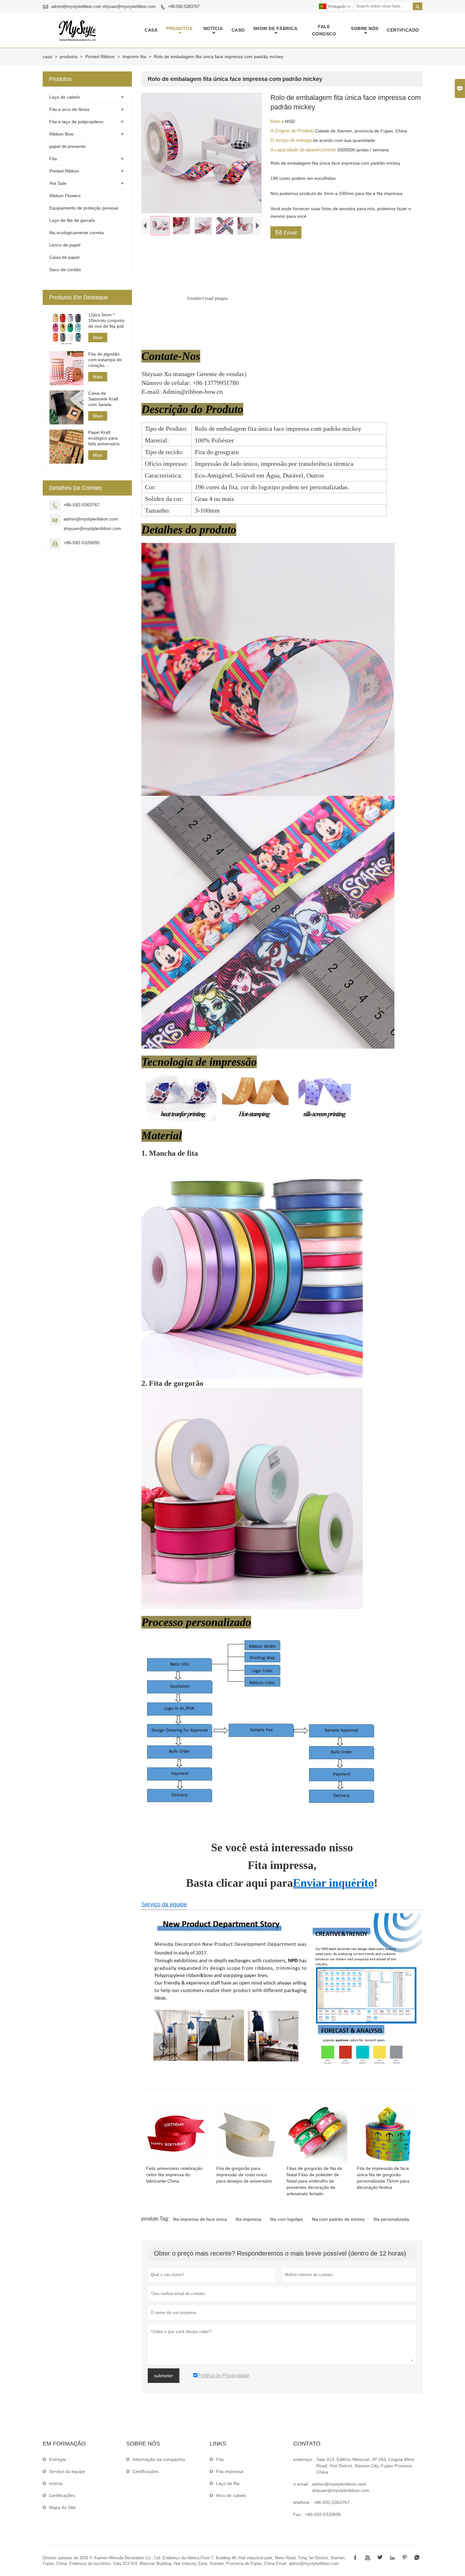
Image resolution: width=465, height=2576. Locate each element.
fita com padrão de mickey (338, 2219)
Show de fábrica (275, 28)
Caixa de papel (64, 257)
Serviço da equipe (164, 1904)
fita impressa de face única (200, 2219)
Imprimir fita (134, 57)
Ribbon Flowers (65, 196)
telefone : (303, 2502)
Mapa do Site (62, 2507)
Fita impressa (230, 2471)
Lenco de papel (65, 245)
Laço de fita (228, 2483)
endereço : (304, 2459)
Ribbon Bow (61, 134)
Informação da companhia (159, 2459)
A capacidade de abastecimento (304, 150)
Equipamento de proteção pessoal (84, 208)
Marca (278, 121)
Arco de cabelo (231, 2495)
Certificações (62, 2495)
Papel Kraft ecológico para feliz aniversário (104, 438)
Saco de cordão (65, 270)
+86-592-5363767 (184, 6)
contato (307, 2444)
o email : (302, 2484)
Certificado (403, 30)
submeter (164, 2376)
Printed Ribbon (100, 57)
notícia (213, 28)
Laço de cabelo (65, 97)
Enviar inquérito (333, 1883)
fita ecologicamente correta (77, 233)
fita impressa (248, 2219)
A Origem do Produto (293, 131)
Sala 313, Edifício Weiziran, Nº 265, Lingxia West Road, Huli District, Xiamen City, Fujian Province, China (365, 2466)
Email (286, 232)
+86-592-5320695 (82, 543)
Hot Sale (58, 183)
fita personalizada (391, 2219)
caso (238, 30)
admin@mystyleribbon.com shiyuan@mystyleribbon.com (103, 6)
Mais (98, 338)
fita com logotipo (287, 2219)
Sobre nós (365, 28)
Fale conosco (324, 30)
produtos (179, 28)
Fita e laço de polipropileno (76, 122)
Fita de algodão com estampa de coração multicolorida (105, 360)
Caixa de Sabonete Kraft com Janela (103, 399)
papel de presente (68, 146)
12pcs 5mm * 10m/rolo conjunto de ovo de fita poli (106, 320)
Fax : (298, 2514)
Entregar (58, 2459)
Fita (53, 159)
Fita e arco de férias (69, 109)
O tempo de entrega (292, 140)
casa (151, 30)
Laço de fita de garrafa (72, 220)
